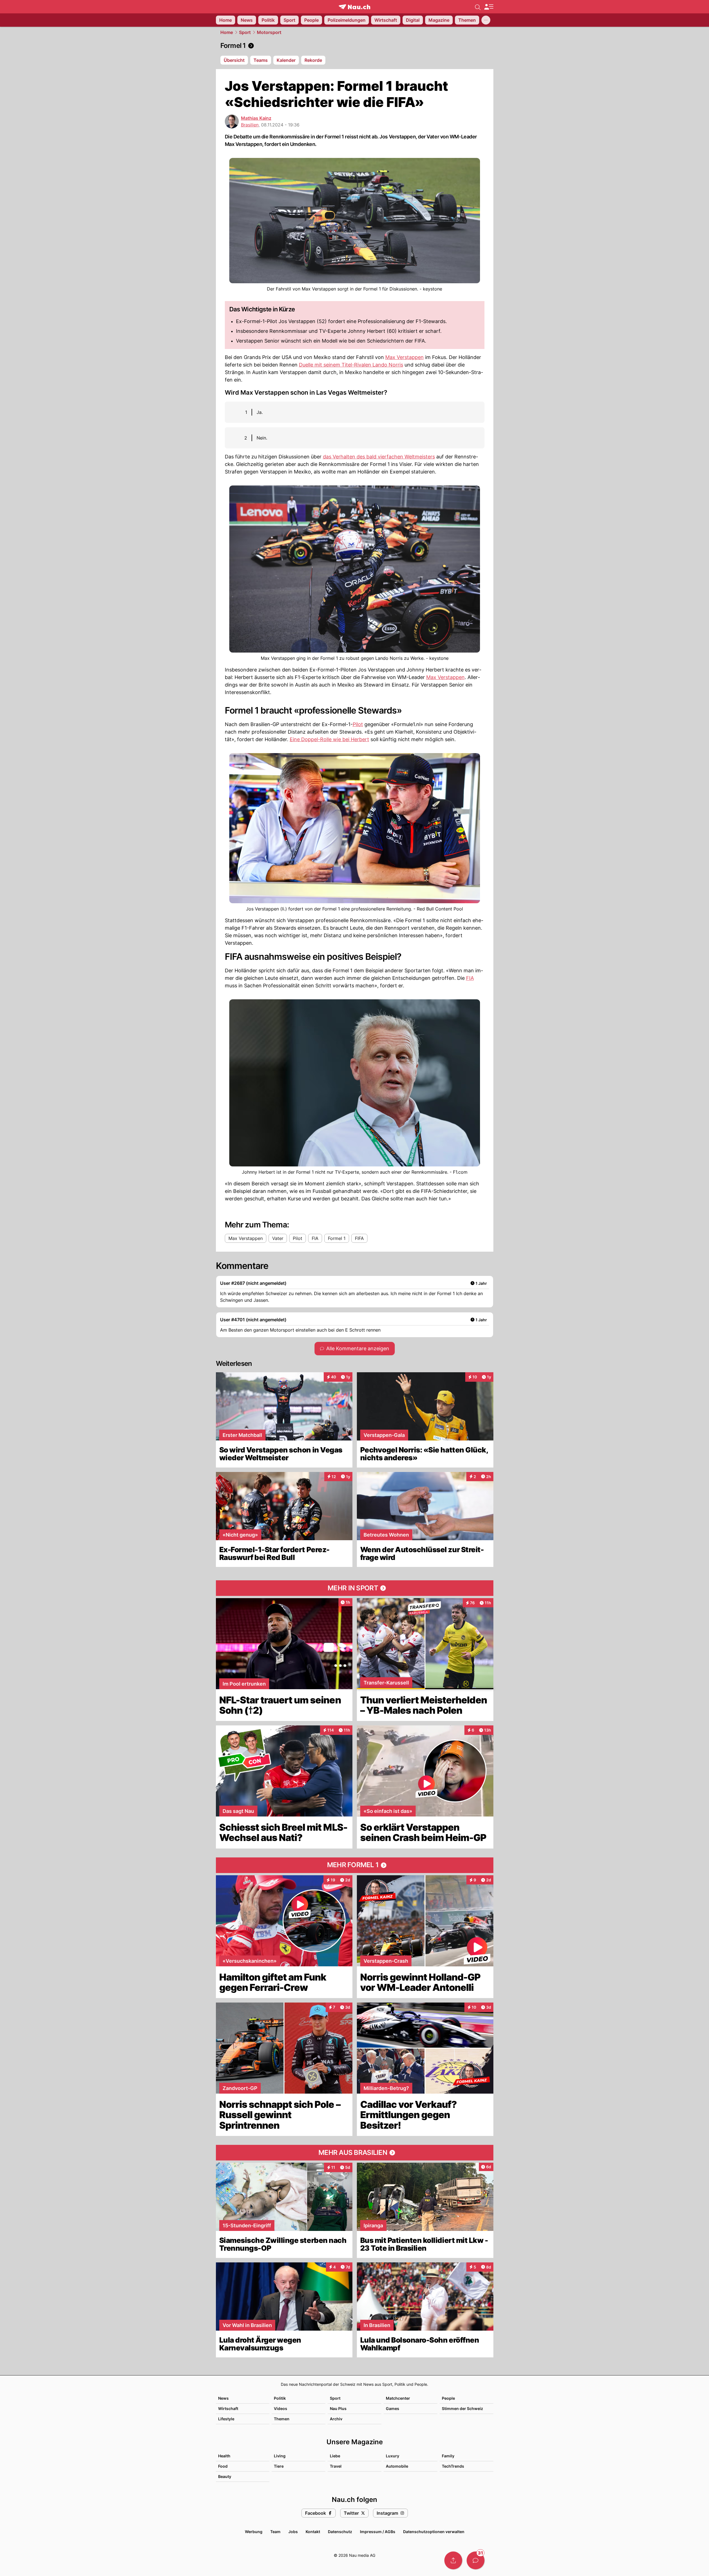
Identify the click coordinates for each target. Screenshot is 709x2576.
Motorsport (269, 32)
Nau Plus (338, 2408)
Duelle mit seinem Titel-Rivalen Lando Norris (351, 365)
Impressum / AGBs (378, 2532)
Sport (245, 32)
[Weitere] (486, 20)
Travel (336, 2466)
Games (393, 2408)
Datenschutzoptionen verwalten (434, 2532)
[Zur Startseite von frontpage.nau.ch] (354, 7)
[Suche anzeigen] (478, 7)
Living (280, 2456)
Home (227, 32)
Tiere (279, 2466)
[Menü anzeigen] (489, 7)
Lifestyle (226, 2419)
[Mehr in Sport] (355, 1588)
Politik (280, 2398)
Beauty (225, 2476)
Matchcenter (398, 2398)
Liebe (335, 2456)
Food (223, 2466)
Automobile (397, 2466)
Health (224, 2456)
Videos (281, 2408)
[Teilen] (453, 2560)
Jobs (293, 2532)
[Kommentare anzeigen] (476, 2560)
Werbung (254, 2532)
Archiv (336, 2419)
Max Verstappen (405, 357)
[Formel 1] (355, 46)
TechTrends (453, 2466)
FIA (470, 978)
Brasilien (250, 125)
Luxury (393, 2456)
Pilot (358, 724)
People (448, 2398)
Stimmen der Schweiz (462, 2408)
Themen (282, 2419)
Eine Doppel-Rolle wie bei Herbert (329, 739)
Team (275, 2532)
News (223, 2398)
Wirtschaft (228, 2408)
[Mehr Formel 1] (355, 1865)
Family (448, 2456)
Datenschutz (340, 2532)
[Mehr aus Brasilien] (355, 2153)
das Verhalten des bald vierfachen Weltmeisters (379, 457)
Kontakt (313, 2532)
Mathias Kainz (256, 118)
